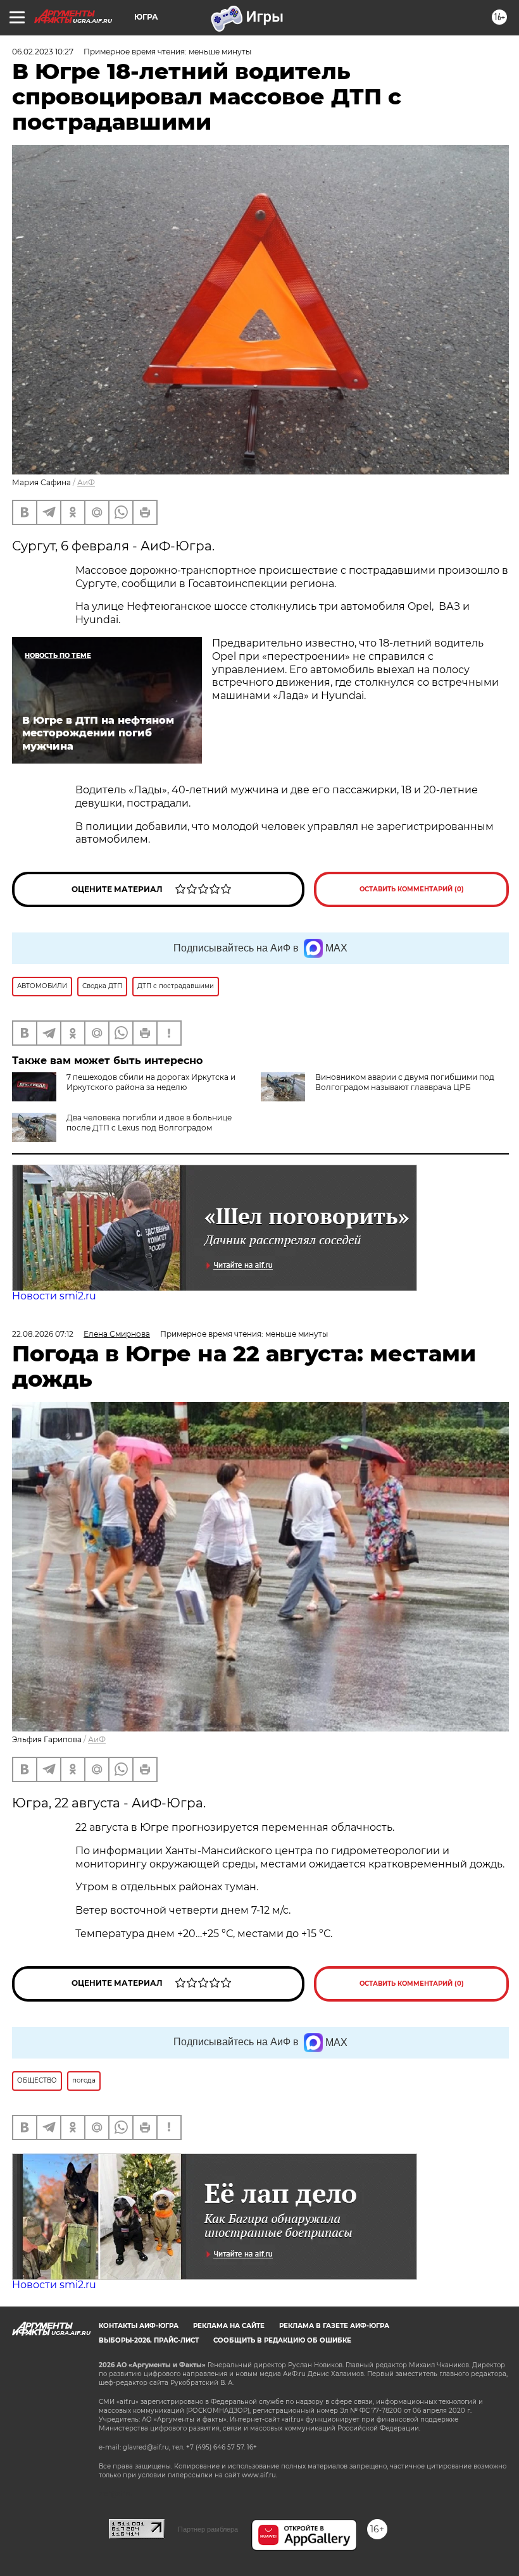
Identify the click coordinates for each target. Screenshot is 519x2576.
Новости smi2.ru (54, 1296)
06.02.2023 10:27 (43, 52)
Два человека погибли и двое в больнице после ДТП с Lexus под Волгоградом (149, 1123)
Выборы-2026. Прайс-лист (149, 2340)
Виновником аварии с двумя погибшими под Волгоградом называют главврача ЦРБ (405, 1082)
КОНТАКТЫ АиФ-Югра (139, 2326)
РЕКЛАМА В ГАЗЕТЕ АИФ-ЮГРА (334, 2326)
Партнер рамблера (208, 2529)
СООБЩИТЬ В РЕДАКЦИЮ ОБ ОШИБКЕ (282, 2340)
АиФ (86, 482)
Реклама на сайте (229, 2326)
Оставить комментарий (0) (412, 889)
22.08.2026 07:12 (43, 1334)
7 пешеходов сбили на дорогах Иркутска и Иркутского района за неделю (151, 1082)
